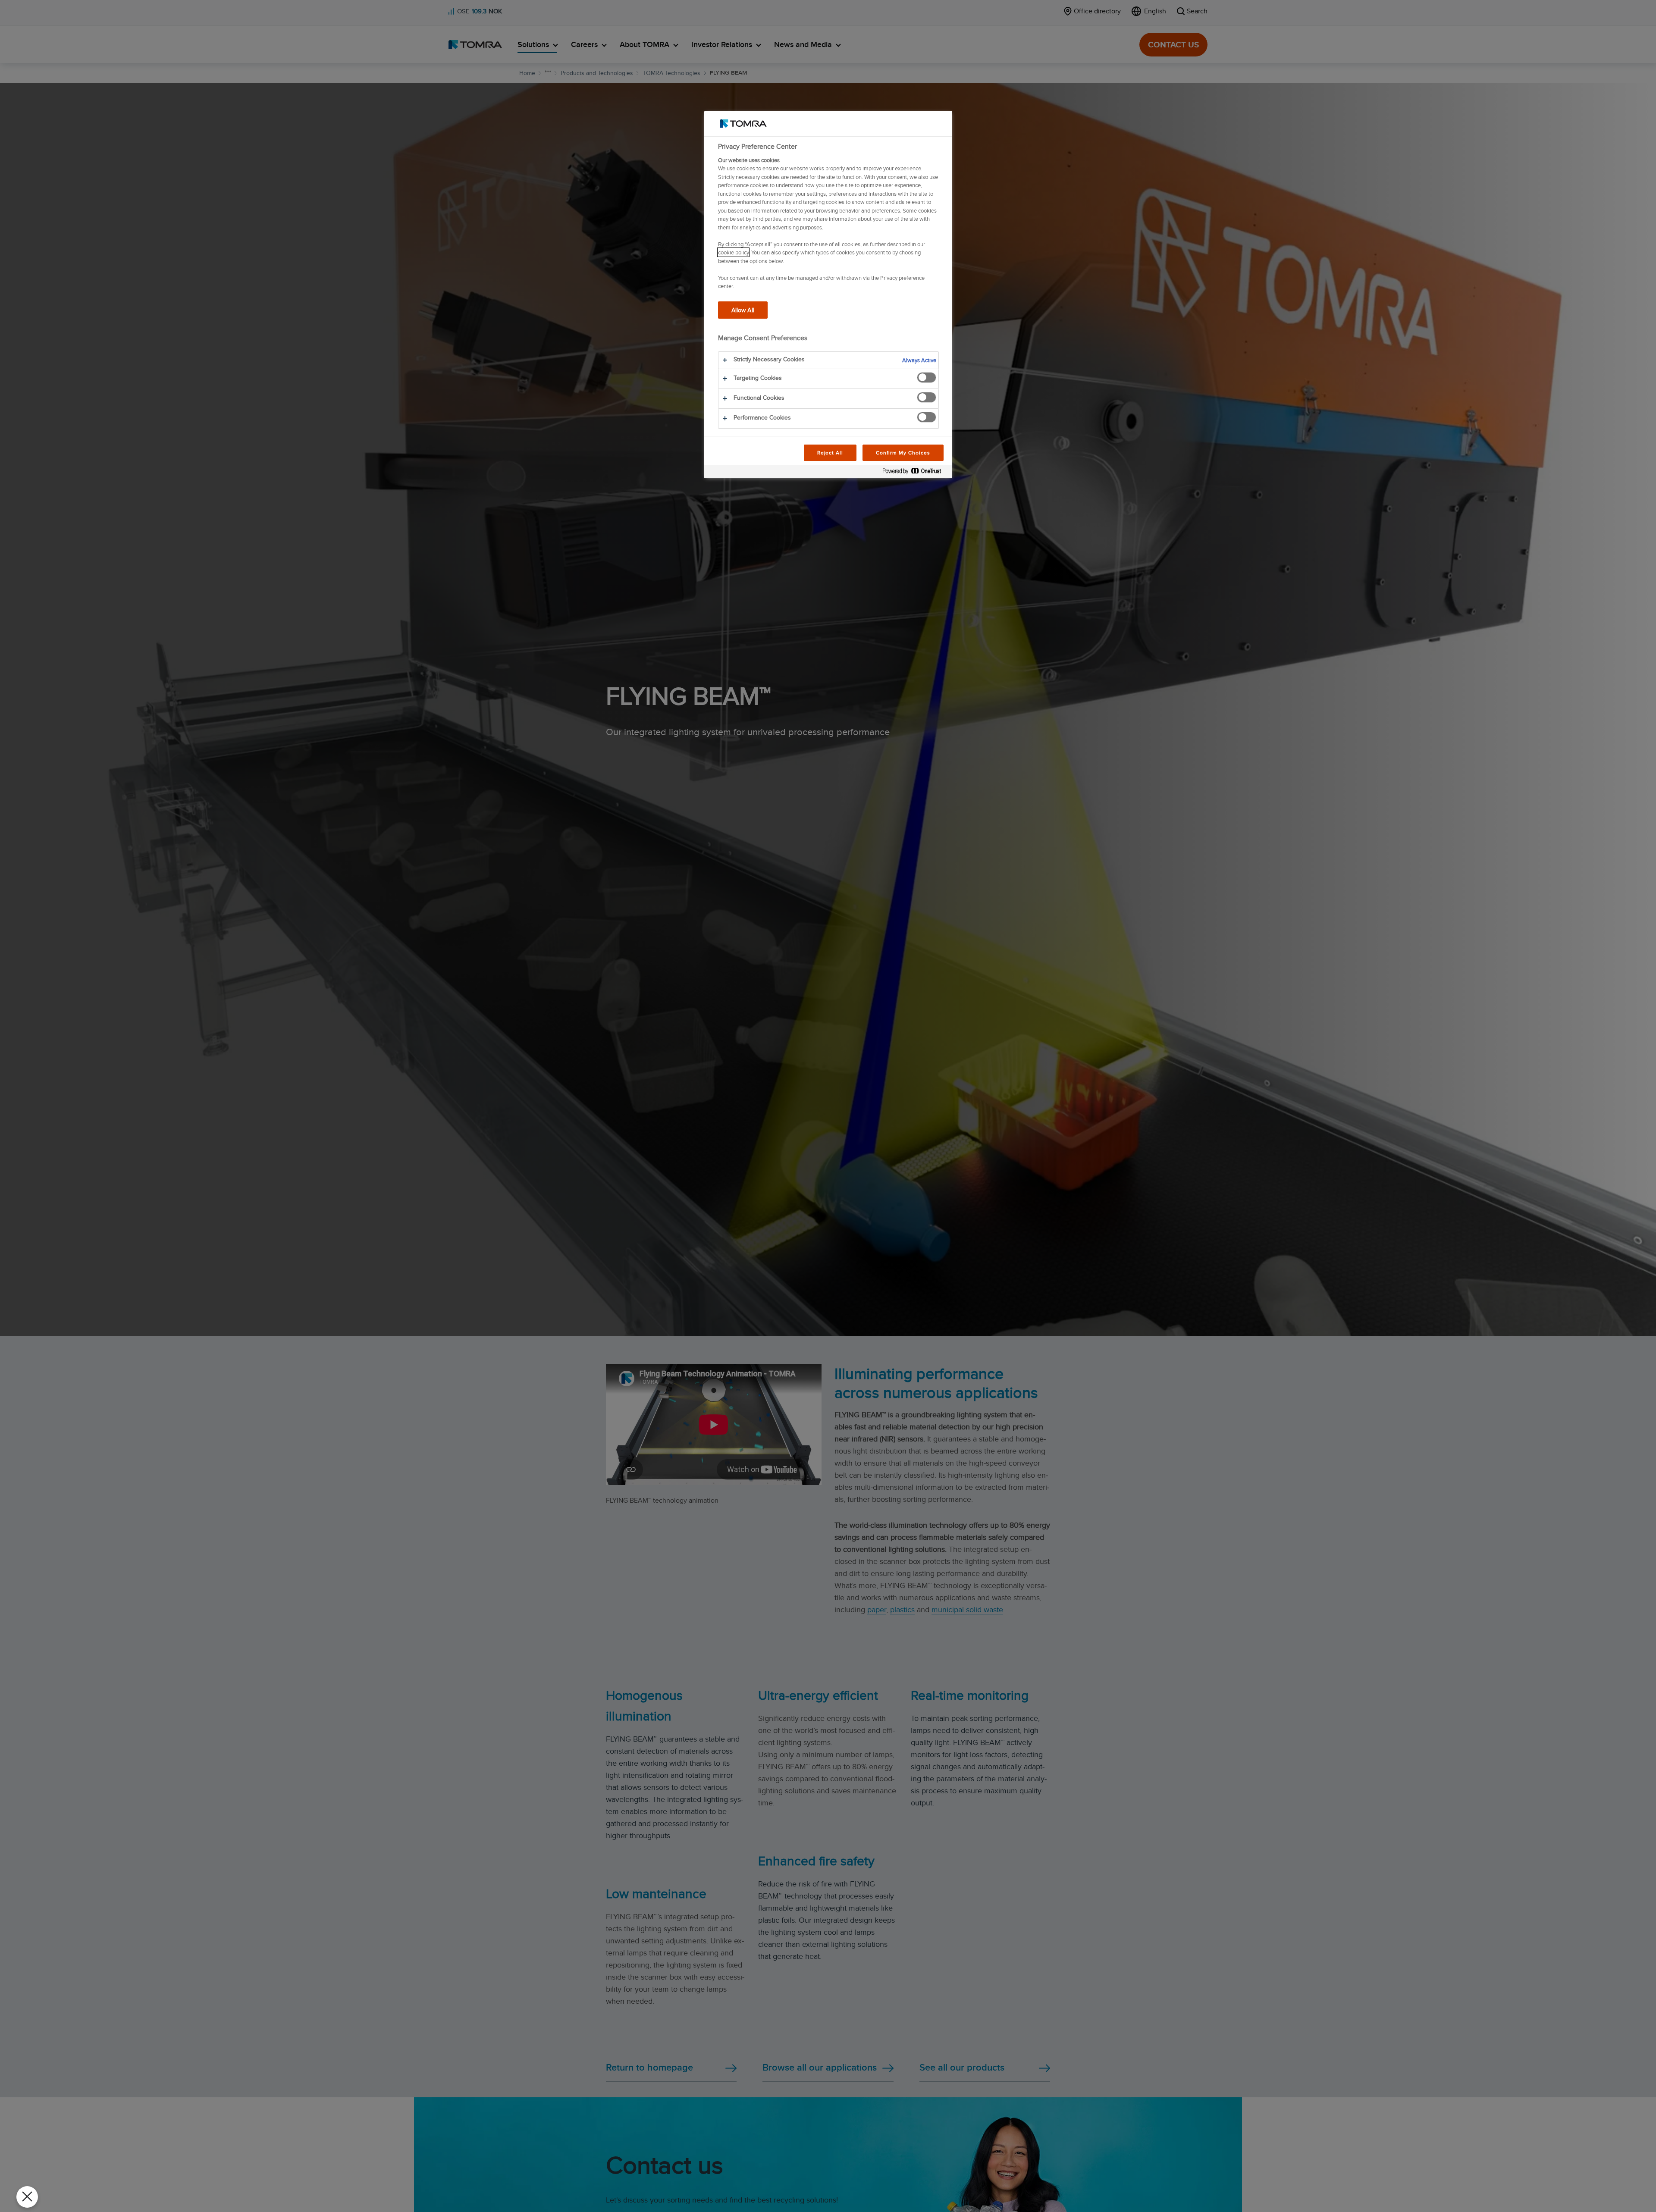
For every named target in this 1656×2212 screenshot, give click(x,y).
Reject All (830, 453)
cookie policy (733, 252)
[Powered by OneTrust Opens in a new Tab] (915, 473)
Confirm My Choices (903, 453)
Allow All (743, 309)
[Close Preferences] (27, 2197)
